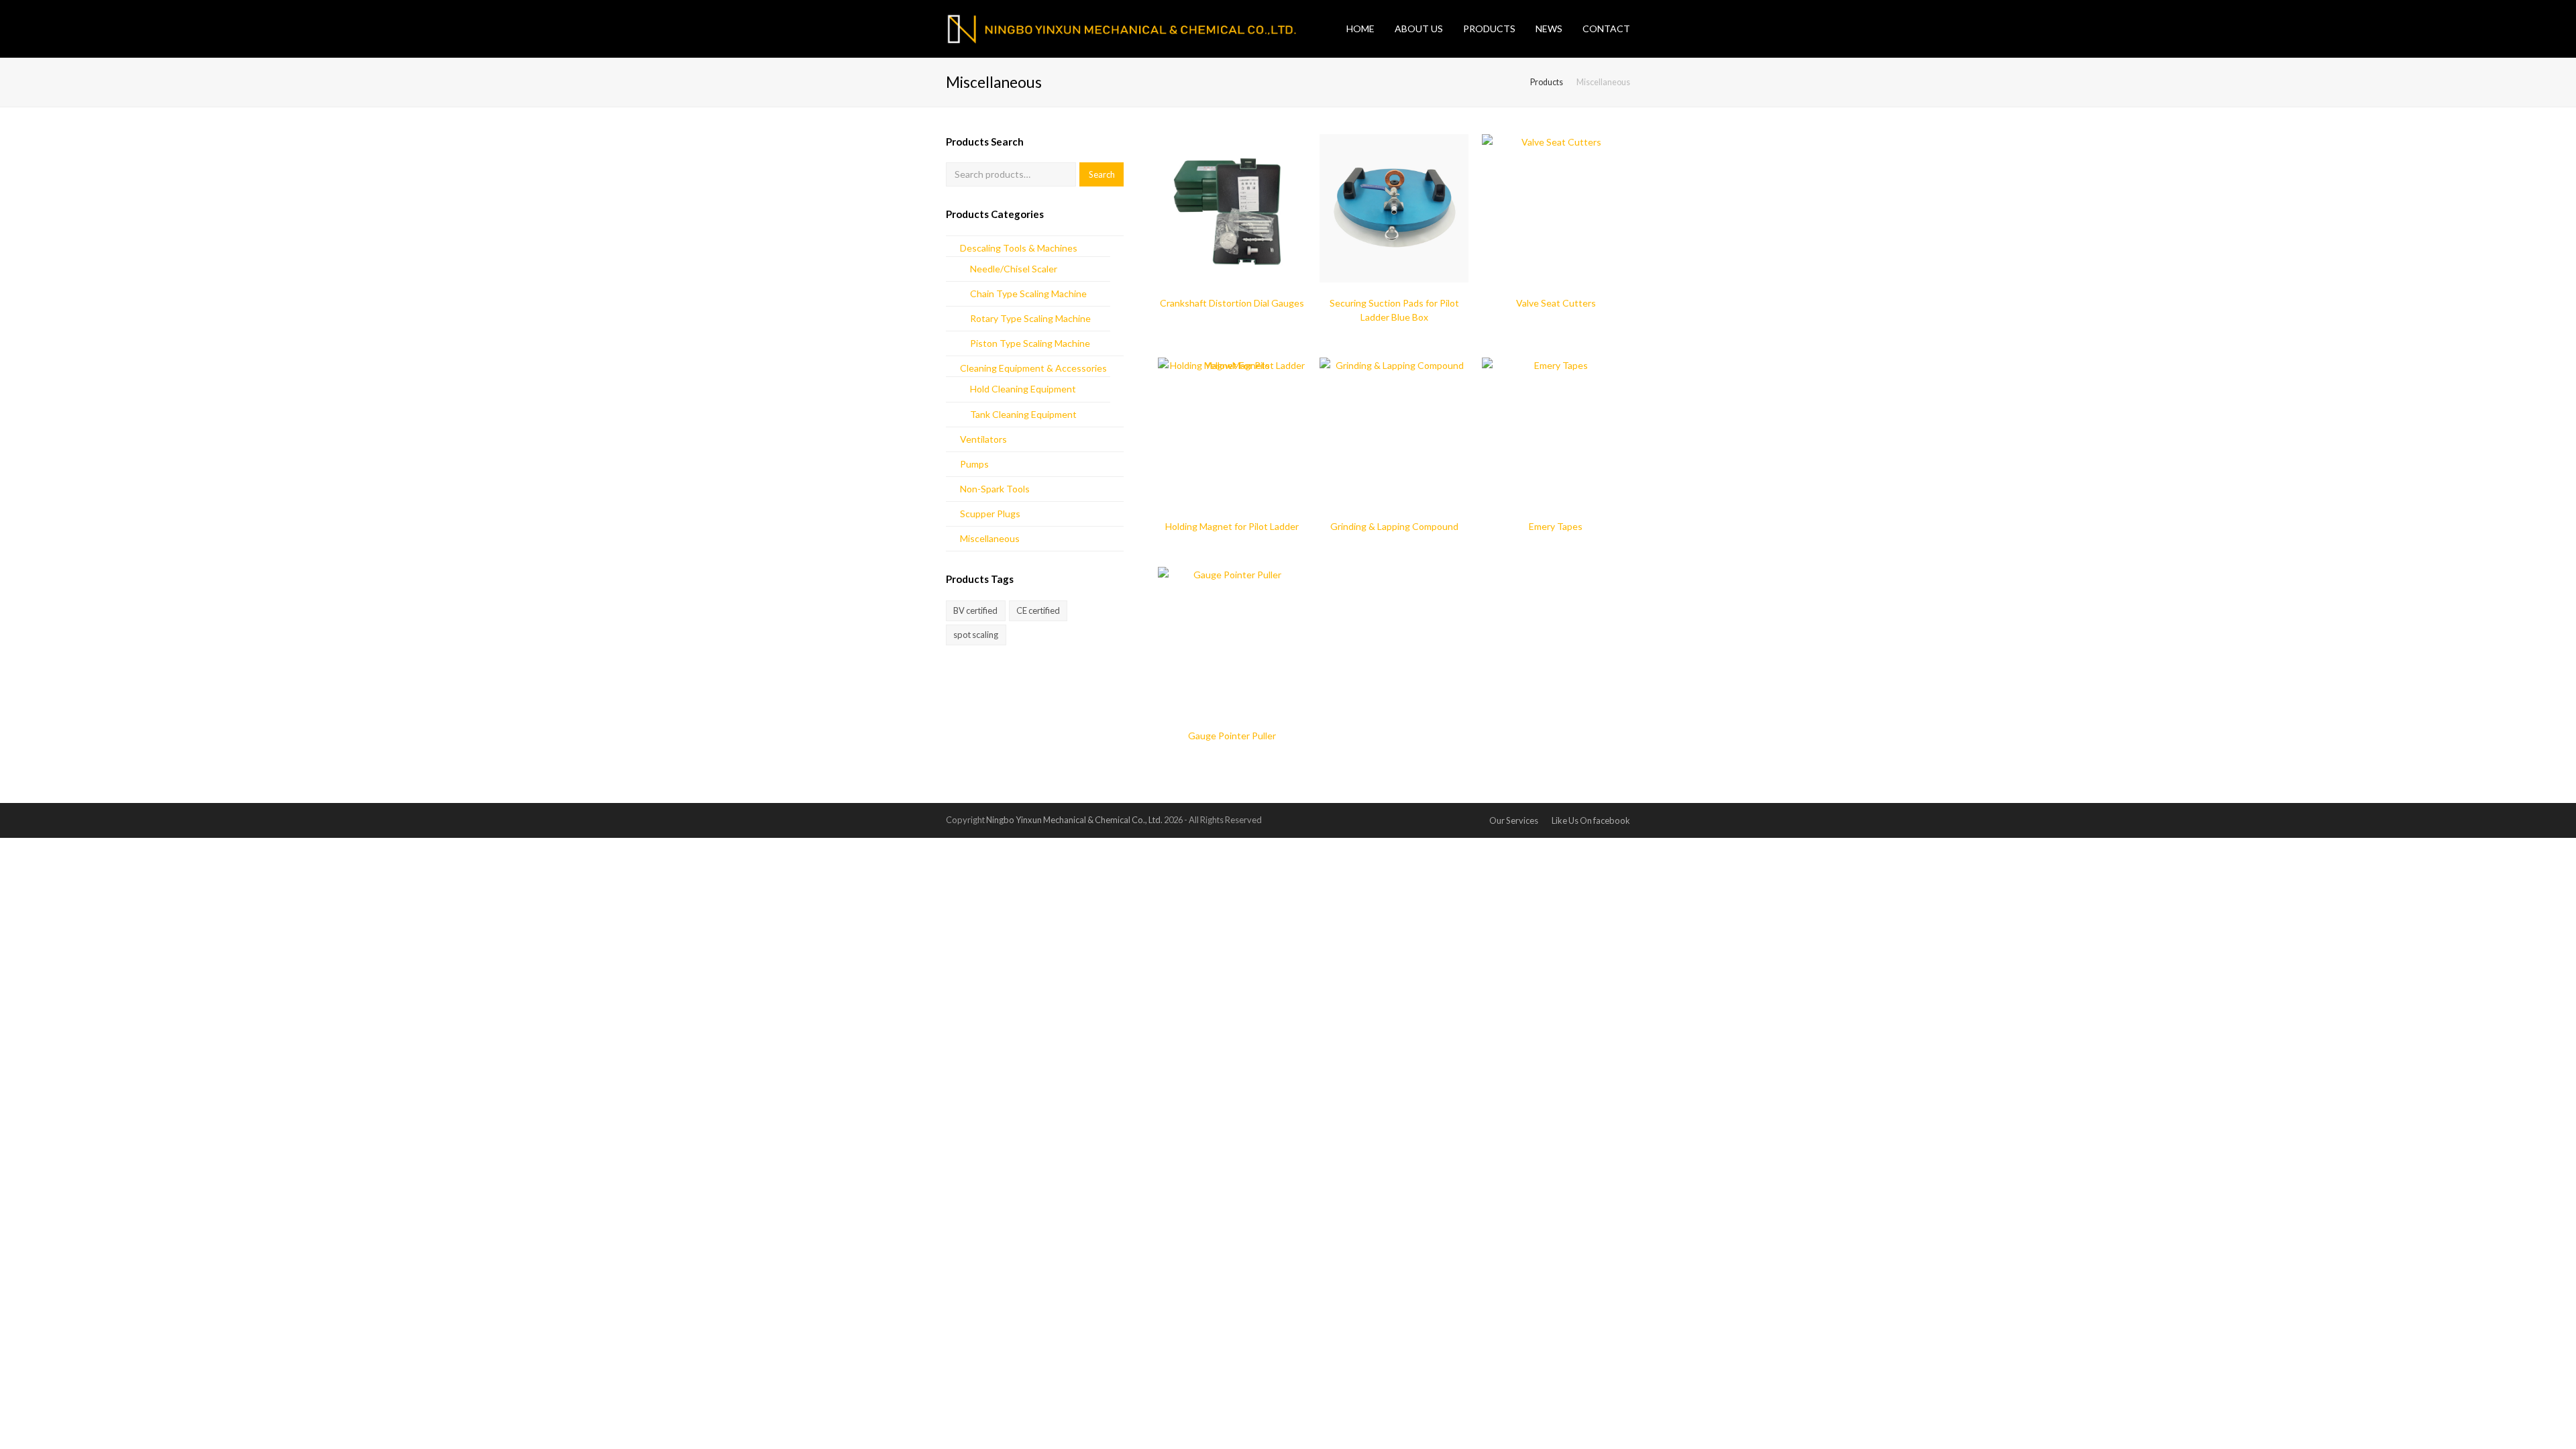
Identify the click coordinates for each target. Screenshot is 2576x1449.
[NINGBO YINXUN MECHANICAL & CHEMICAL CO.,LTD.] (1146, 28)
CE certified (1038, 610)
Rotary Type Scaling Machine (1030, 318)
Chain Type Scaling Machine (1028, 293)
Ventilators (983, 439)
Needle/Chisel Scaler (1014, 269)
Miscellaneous (990, 538)
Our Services (1514, 820)
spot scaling (976, 635)
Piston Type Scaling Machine (1030, 343)
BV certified (975, 610)
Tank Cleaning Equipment (1023, 414)
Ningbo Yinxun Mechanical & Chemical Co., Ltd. (1075, 820)
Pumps (974, 464)
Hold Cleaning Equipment (1023, 389)
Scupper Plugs (990, 514)
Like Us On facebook (1591, 820)
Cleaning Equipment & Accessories (1033, 368)
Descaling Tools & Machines (1019, 248)
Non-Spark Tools (995, 489)
